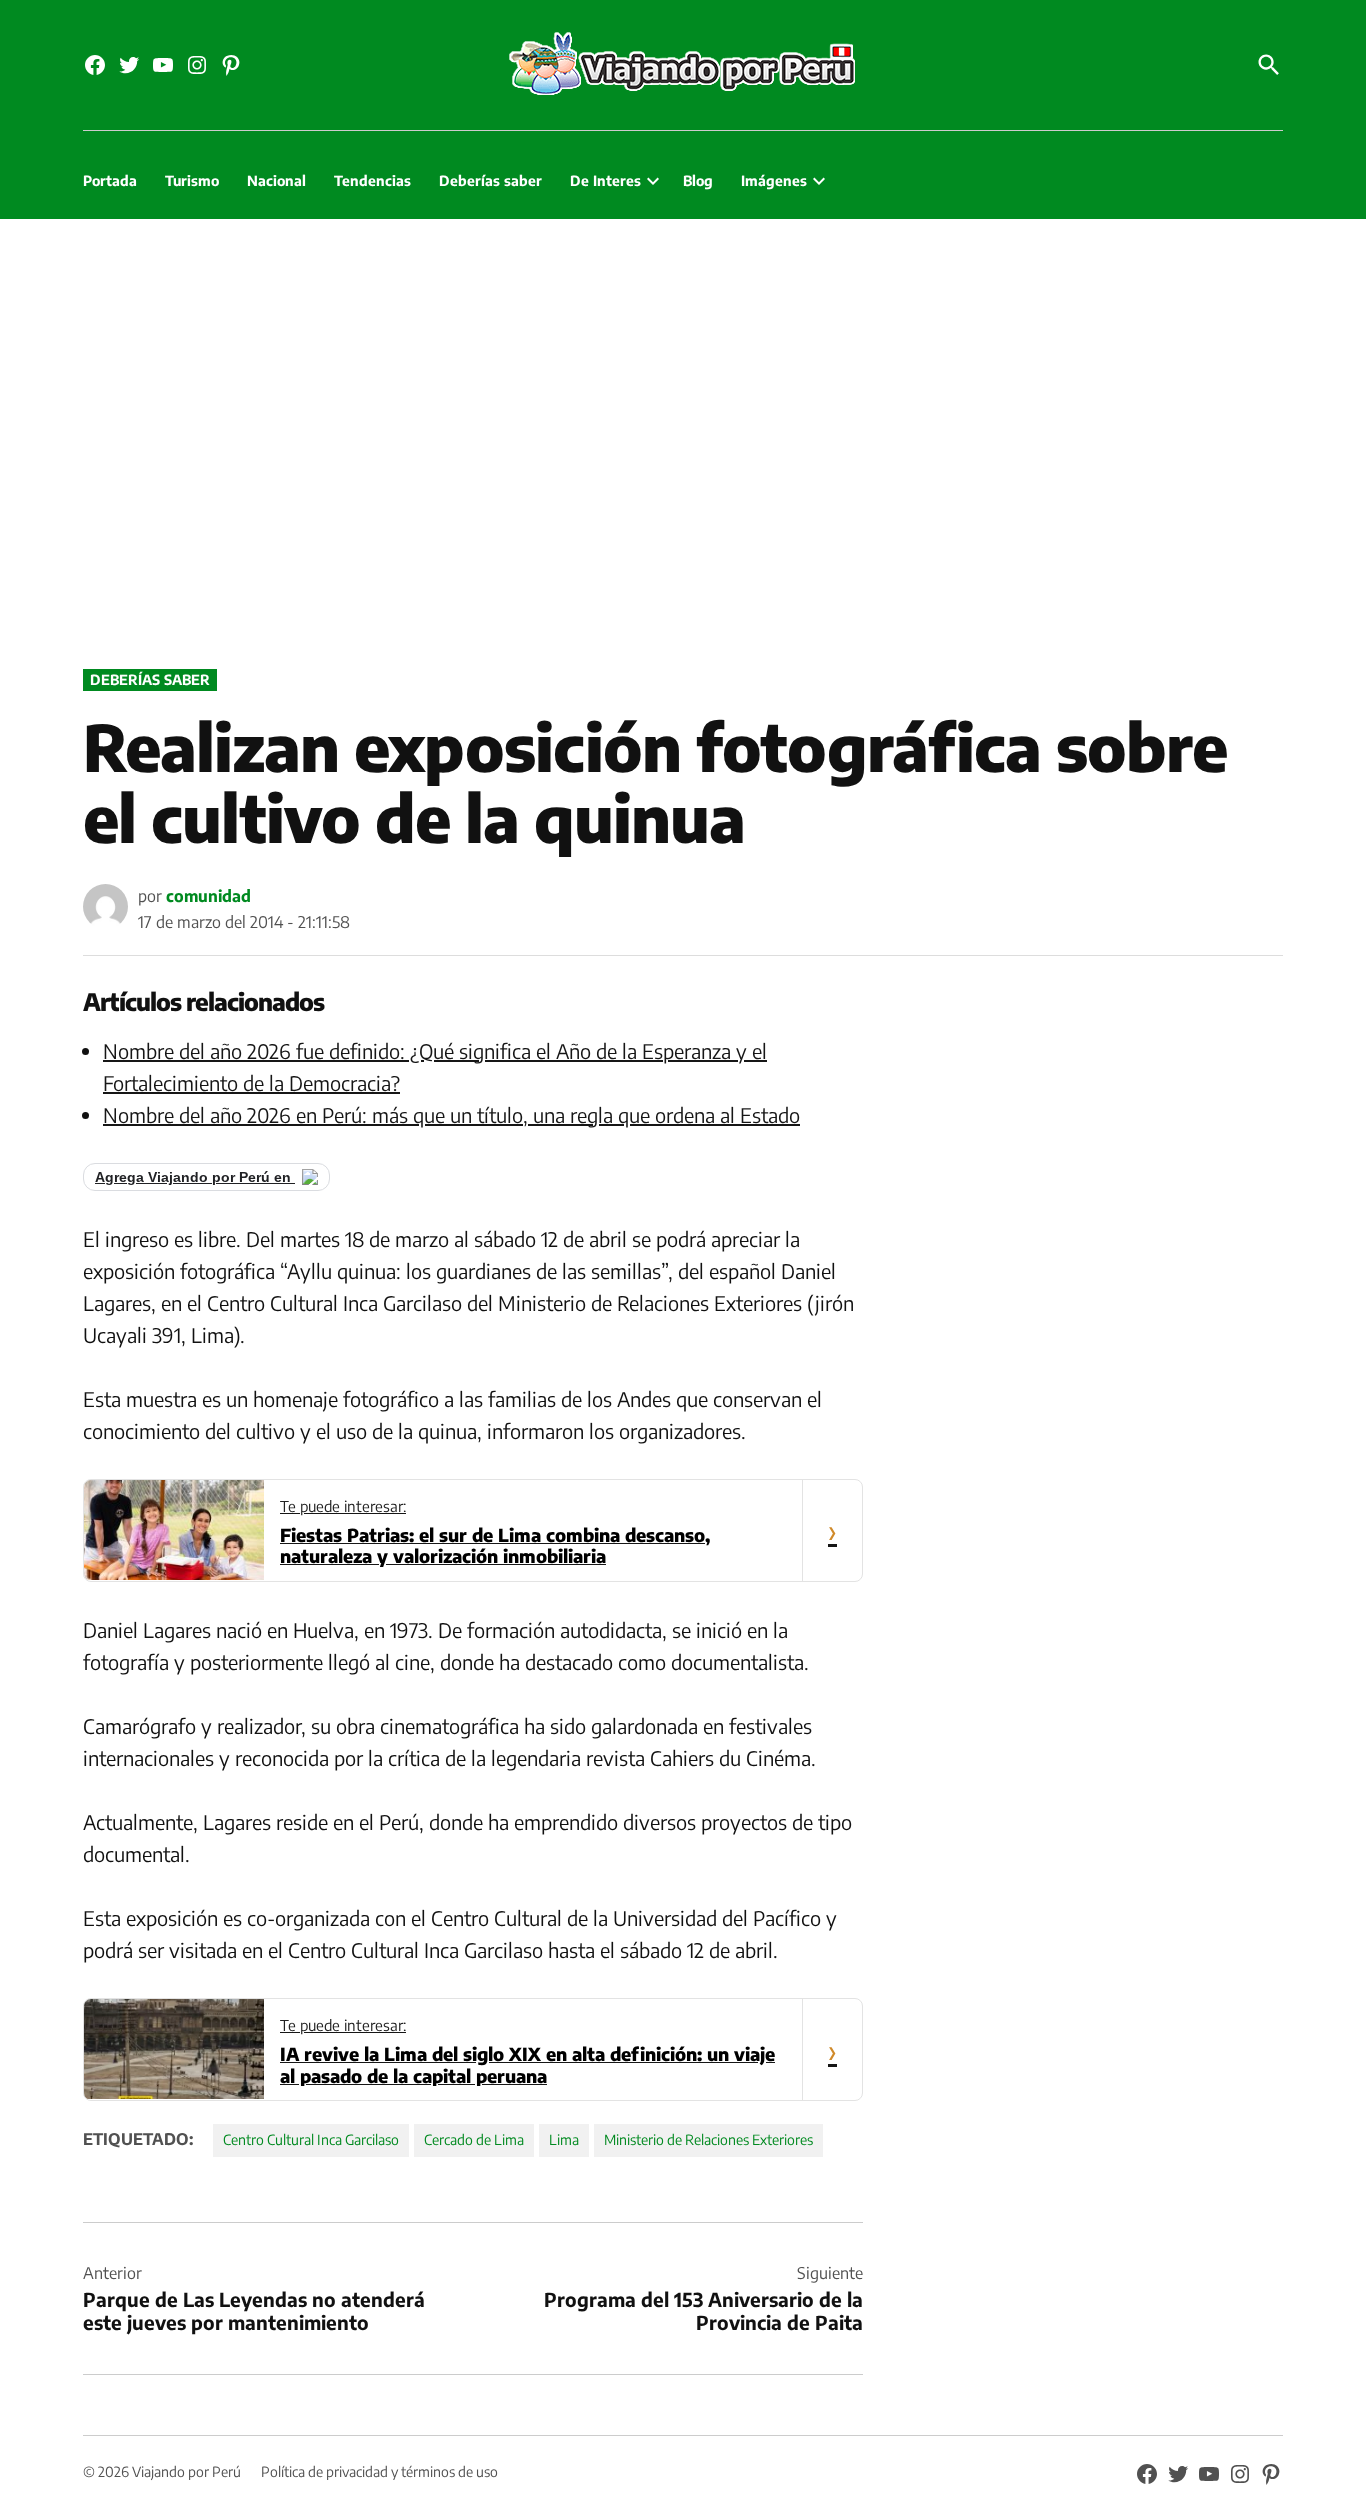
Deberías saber (490, 180)
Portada (110, 180)
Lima (564, 2139)
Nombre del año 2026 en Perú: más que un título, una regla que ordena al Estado (451, 1114)
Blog (698, 180)
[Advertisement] (683, 439)
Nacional (276, 180)
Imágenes (774, 180)
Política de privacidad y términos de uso (379, 2471)
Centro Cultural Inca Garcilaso (311, 2139)
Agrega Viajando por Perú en (195, 1177)
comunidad (208, 896)
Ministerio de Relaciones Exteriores (708, 2139)
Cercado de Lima (474, 2139)
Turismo (192, 180)
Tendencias (372, 180)
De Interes (605, 180)
